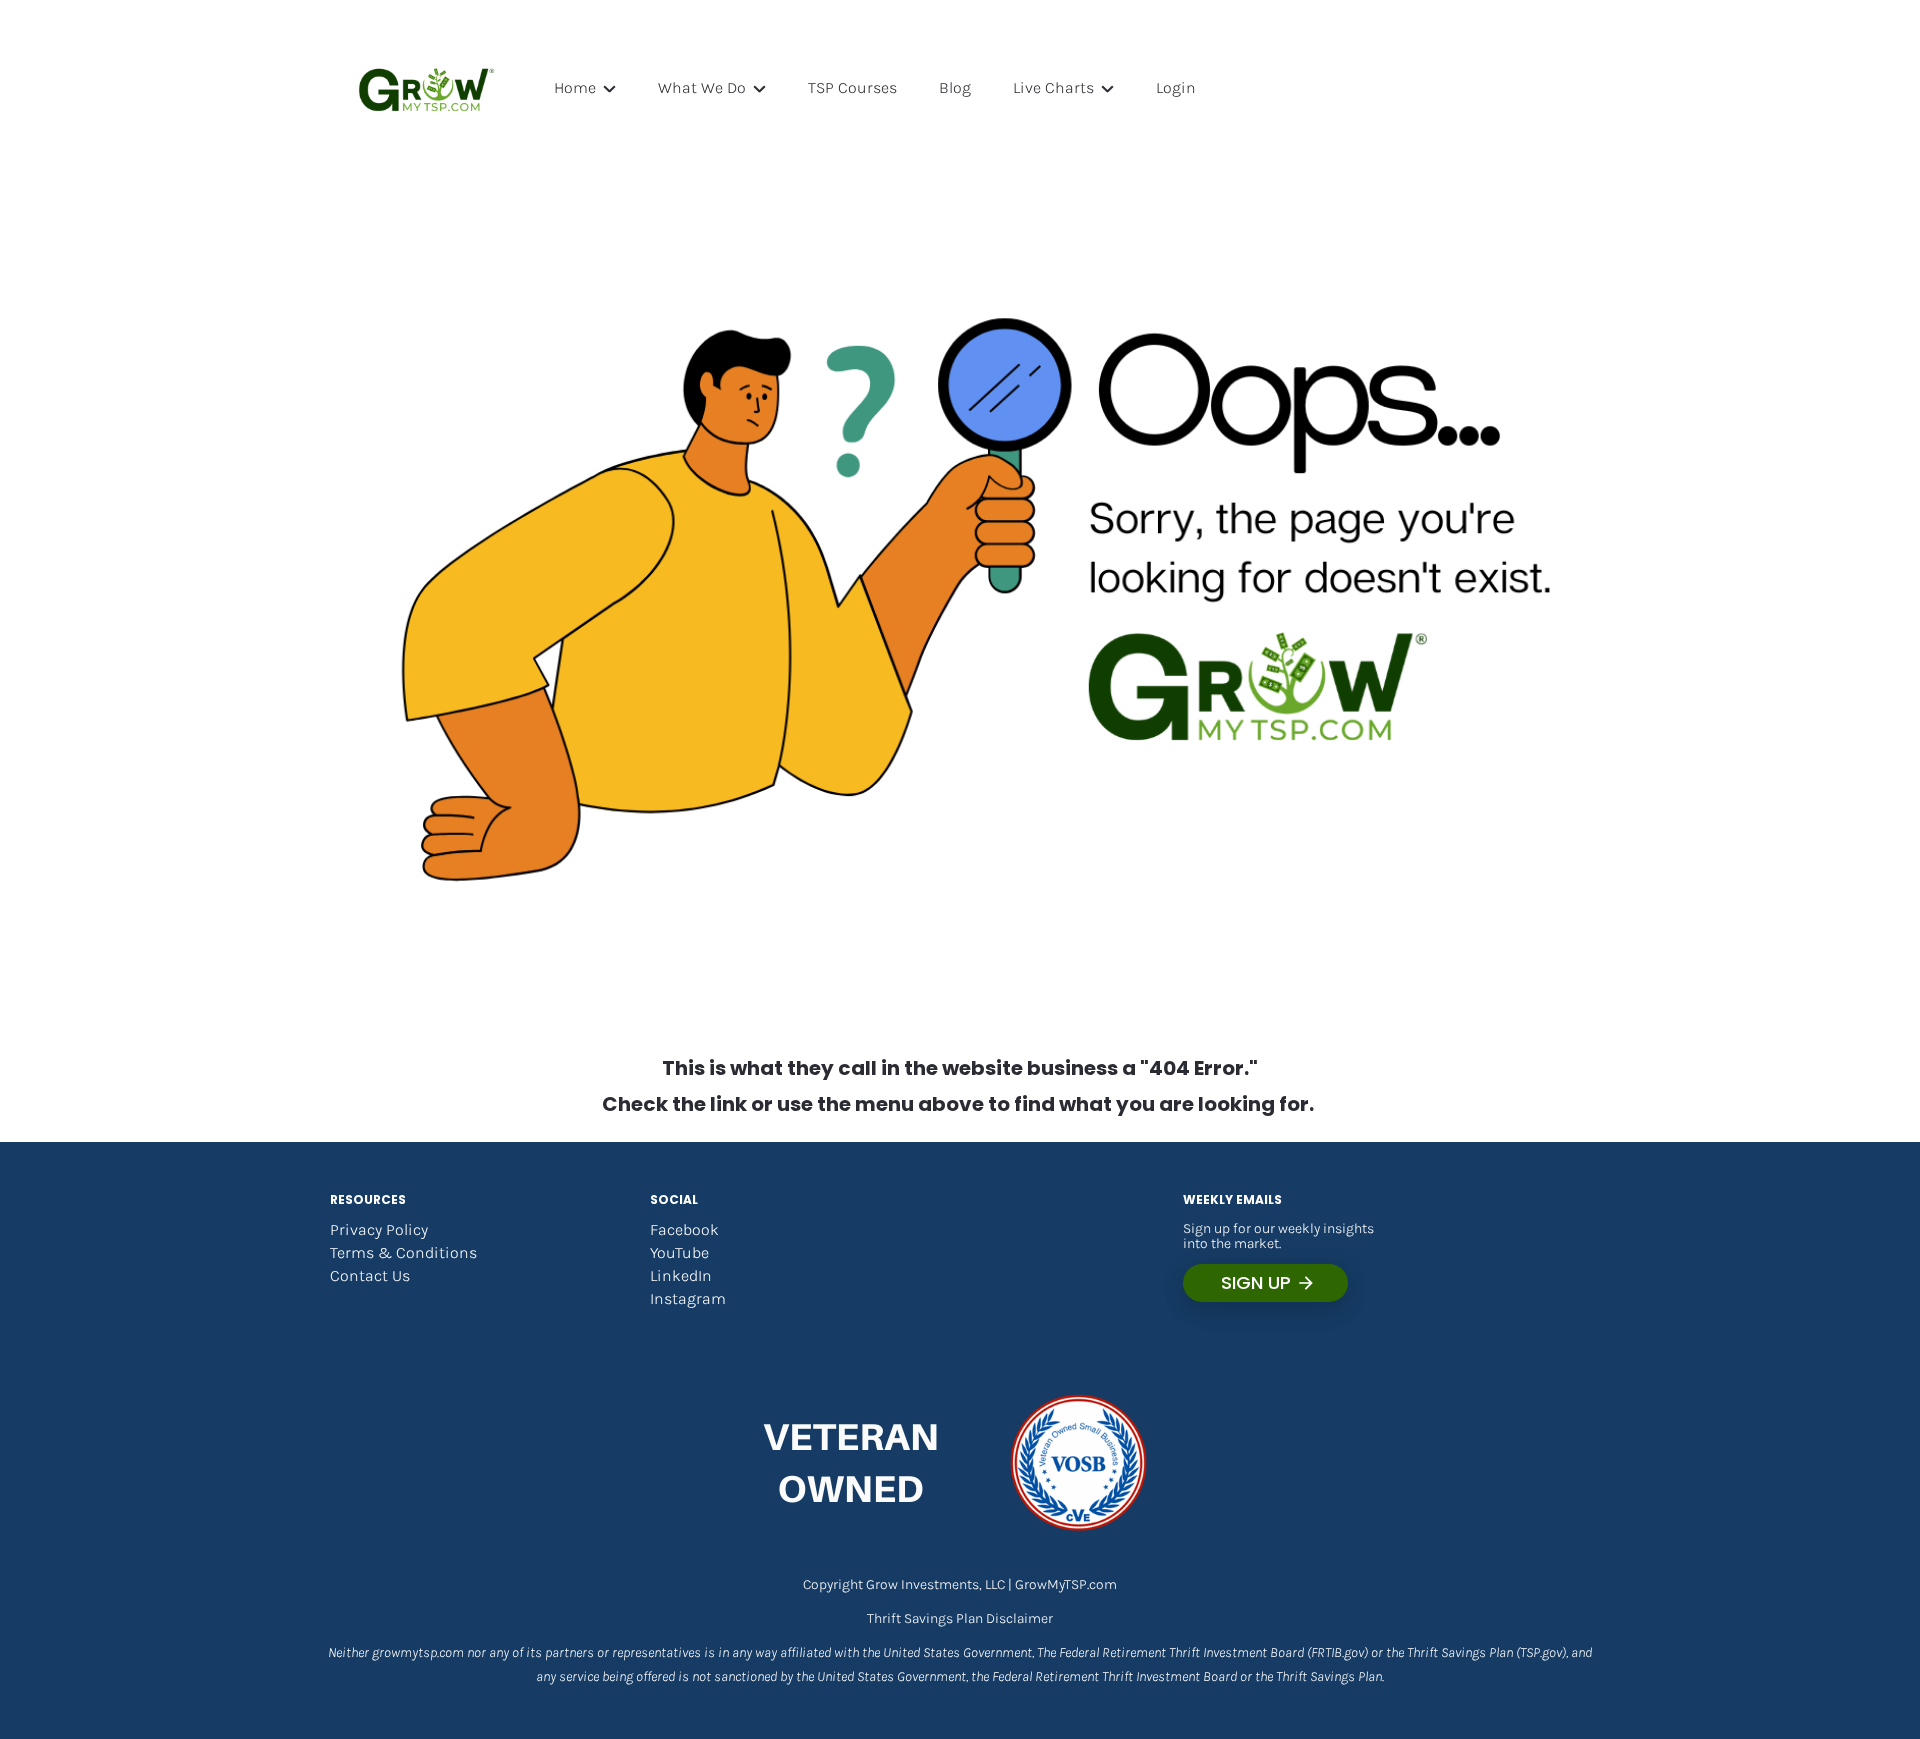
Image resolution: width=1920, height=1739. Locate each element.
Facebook (684, 1229)
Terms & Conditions (403, 1252)
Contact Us (370, 1275)
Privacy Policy (379, 1229)
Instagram (688, 1298)
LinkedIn (681, 1275)
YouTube (679, 1252)
